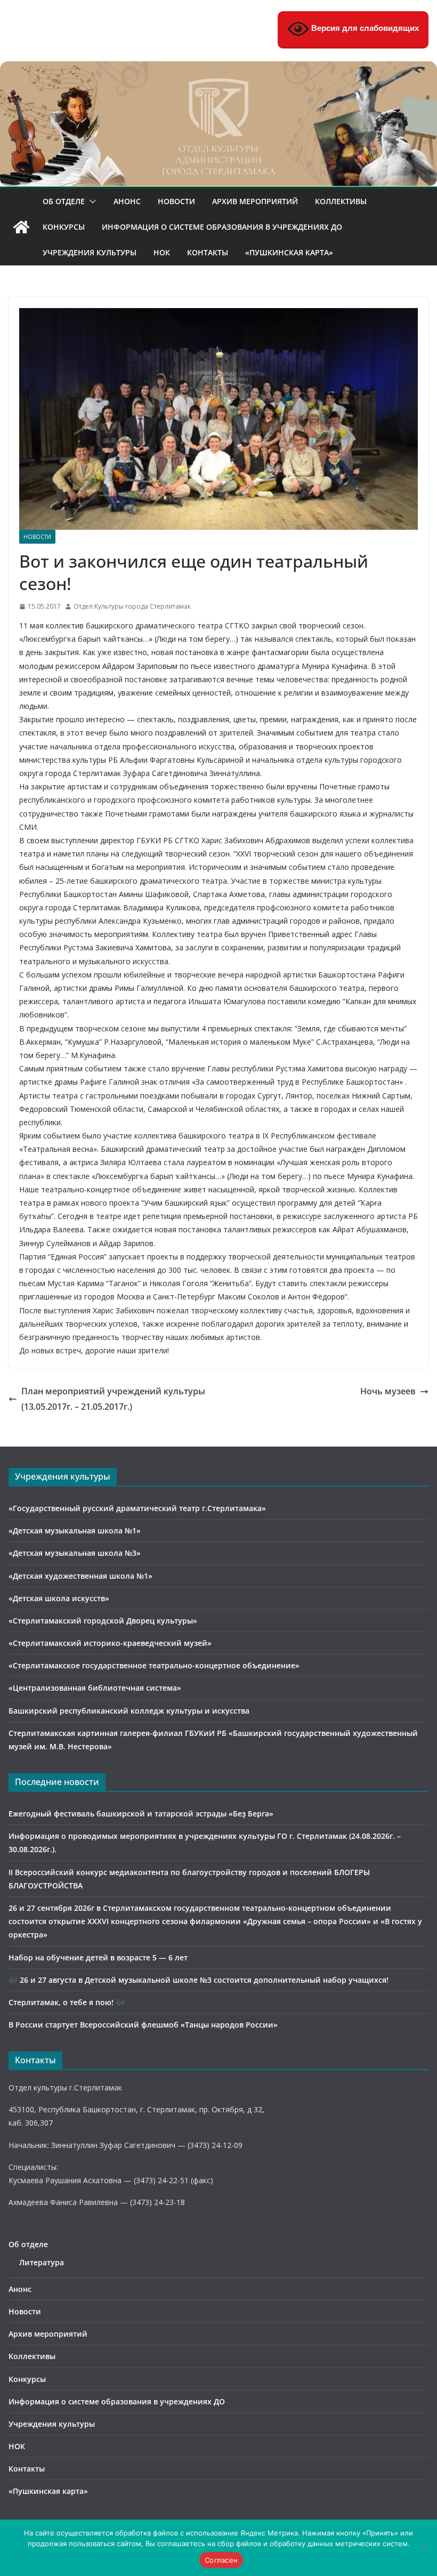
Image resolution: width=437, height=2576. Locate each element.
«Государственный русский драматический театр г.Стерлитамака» (137, 1508)
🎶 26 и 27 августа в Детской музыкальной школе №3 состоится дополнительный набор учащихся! (199, 1980)
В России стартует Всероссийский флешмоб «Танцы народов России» (143, 2025)
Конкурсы (64, 227)
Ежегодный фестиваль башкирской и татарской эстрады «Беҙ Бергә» (141, 1814)
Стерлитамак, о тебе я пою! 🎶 (67, 2002)
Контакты (208, 252)
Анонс (127, 201)
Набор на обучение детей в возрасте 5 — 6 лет (98, 1957)
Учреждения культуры (90, 252)
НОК (162, 252)
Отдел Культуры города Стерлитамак (132, 606)
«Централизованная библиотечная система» (95, 1688)
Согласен (221, 2560)
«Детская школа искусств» (59, 1598)
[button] (91, 201)
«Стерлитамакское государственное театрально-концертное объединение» (154, 1665)
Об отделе (64, 201)
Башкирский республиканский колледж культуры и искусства (129, 1711)
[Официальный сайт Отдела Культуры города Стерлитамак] (218, 69)
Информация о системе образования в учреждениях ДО (222, 227)
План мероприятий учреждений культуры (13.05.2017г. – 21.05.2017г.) (113, 1399)
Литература (42, 2262)
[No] (424, 2548)
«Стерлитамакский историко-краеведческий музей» (110, 1643)
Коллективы (341, 201)
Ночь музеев (388, 1391)
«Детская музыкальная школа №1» (75, 1531)
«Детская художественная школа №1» (80, 1576)
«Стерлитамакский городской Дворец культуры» (103, 1621)
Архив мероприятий (255, 201)
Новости (176, 201)
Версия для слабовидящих (364, 28)
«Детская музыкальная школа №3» (75, 1553)
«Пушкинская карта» (289, 252)
